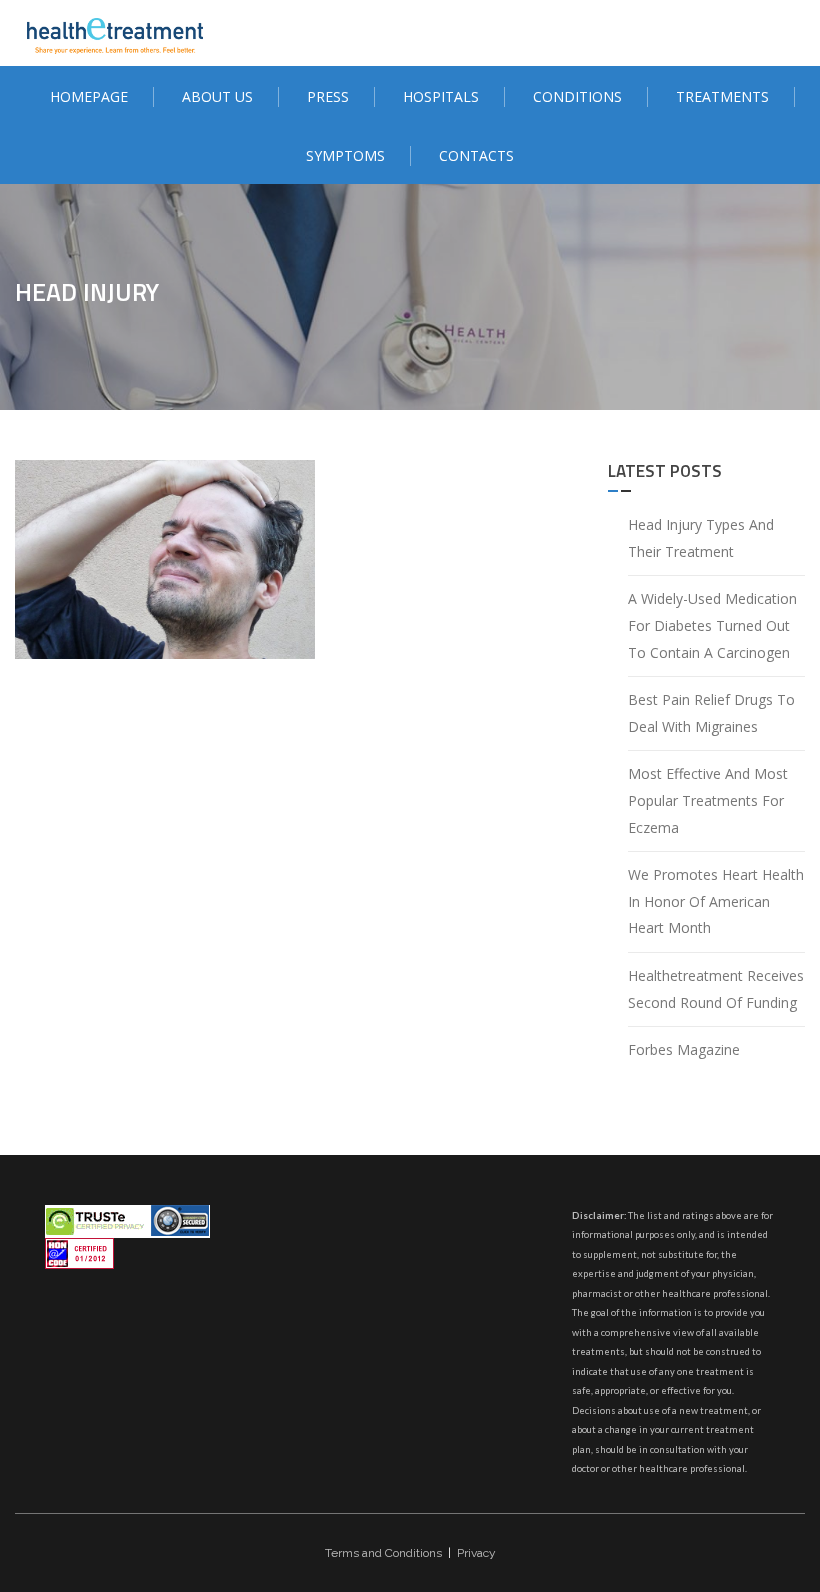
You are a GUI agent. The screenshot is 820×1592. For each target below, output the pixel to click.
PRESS (328, 96)
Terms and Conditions (383, 1553)
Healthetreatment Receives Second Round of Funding (716, 989)
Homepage (89, 96)
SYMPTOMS (345, 155)
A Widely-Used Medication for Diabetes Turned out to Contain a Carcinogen (712, 625)
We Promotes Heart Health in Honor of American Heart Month (716, 901)
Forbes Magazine (684, 1049)
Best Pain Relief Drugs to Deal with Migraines (711, 713)
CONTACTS (476, 155)
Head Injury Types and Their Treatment (701, 538)
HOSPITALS (441, 96)
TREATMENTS (722, 96)
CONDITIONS (577, 96)
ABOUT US (217, 96)
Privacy (476, 1553)
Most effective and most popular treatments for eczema (708, 800)
